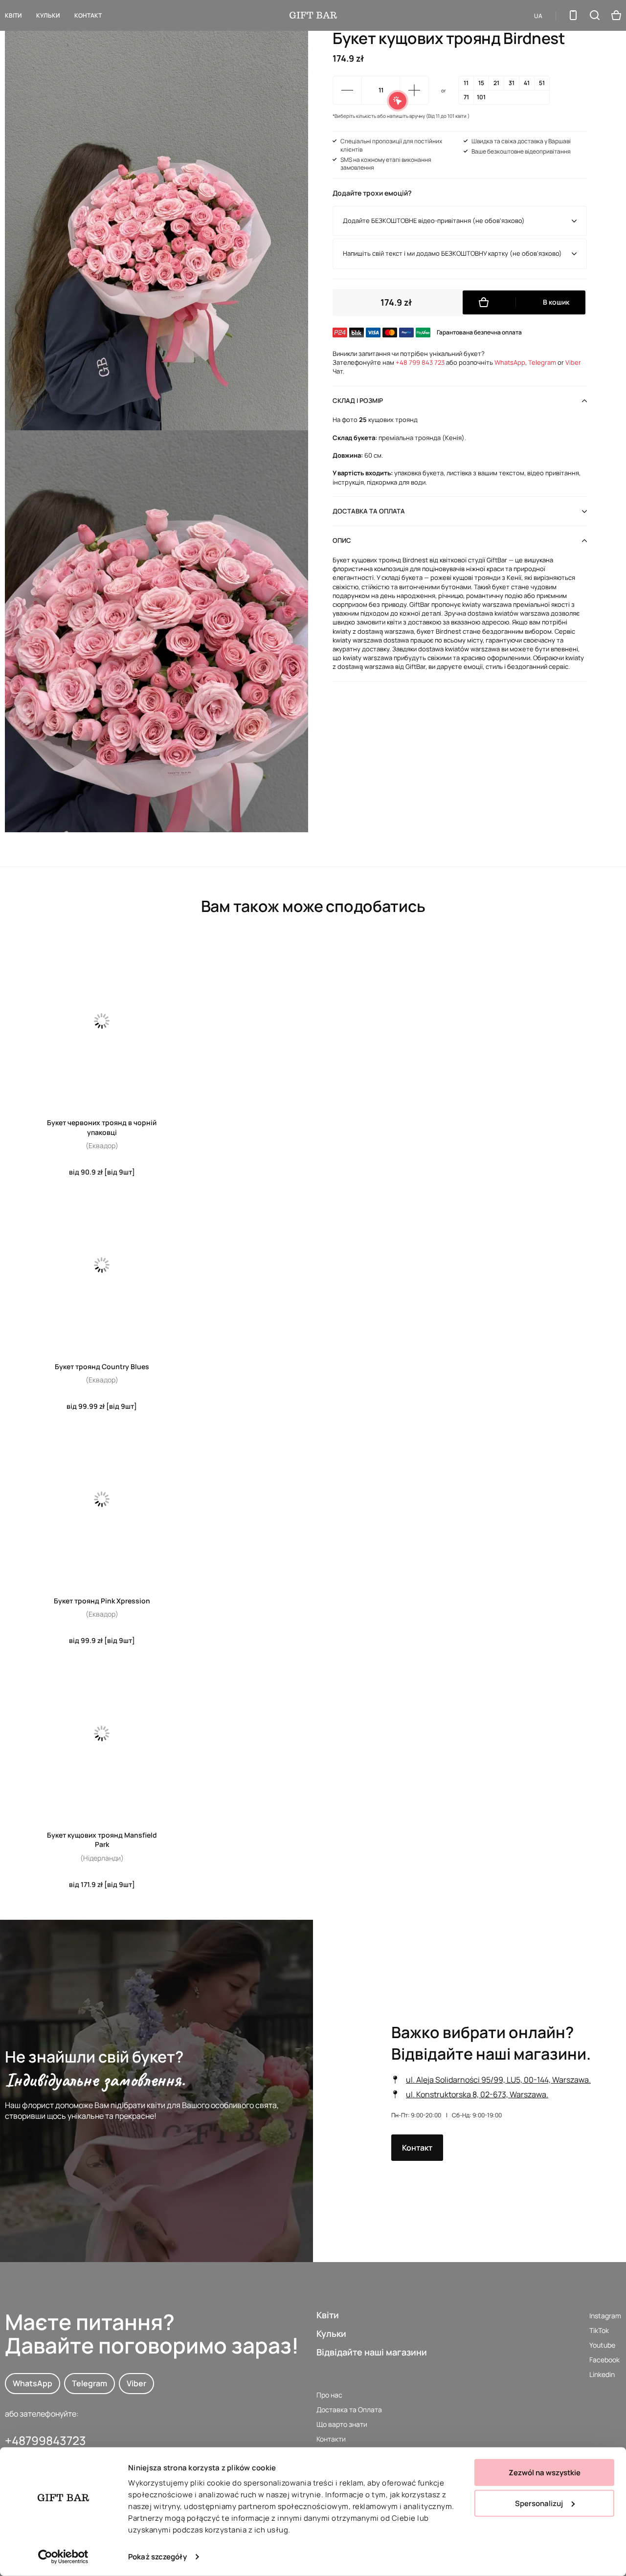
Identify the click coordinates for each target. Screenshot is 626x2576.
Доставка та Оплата (349, 2409)
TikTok (599, 2330)
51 (542, 83)
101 (481, 97)
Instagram (605, 2316)
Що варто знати (342, 2424)
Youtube (602, 2345)
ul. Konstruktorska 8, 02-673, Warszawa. (477, 2094)
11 (466, 83)
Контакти (331, 2439)
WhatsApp (510, 362)
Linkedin (602, 2374)
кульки (48, 15)
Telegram (542, 362)
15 (481, 83)
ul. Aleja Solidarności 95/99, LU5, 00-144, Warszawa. (498, 2080)
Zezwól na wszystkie (545, 2473)
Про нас (329, 2395)
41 (527, 83)
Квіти (13, 15)
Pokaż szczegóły (157, 2557)
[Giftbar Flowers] (313, 15)
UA (538, 16)
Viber (573, 362)
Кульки (331, 2333)
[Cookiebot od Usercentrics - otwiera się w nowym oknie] (63, 2557)
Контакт (88, 15)
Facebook (604, 2360)
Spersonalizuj (539, 2503)
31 (512, 83)
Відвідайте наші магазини (372, 2352)
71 (466, 97)
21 (496, 83)
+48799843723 (45, 2440)
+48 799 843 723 (420, 362)
